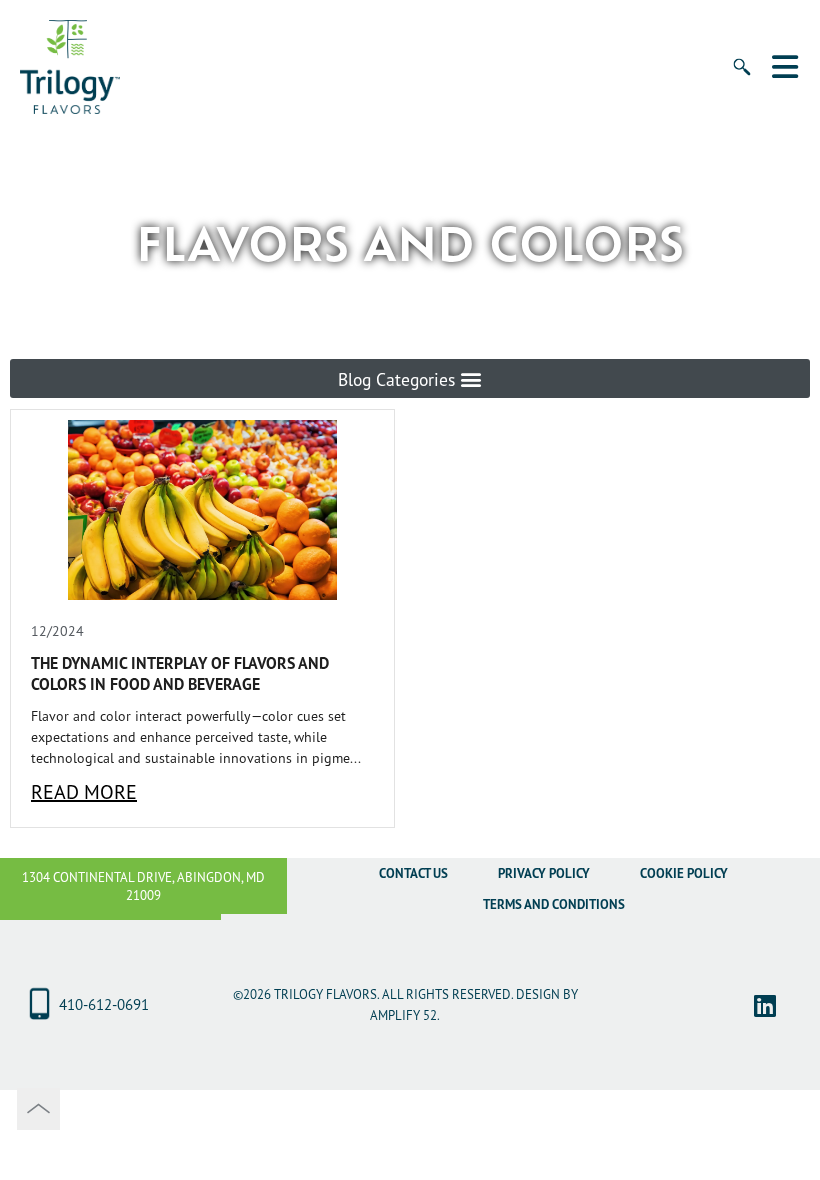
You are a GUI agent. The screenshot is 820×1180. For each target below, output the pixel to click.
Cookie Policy (684, 873)
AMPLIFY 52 (403, 1015)
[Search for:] (730, 79)
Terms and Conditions (554, 904)
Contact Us (413, 873)
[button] (410, 378)
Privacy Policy (544, 873)
